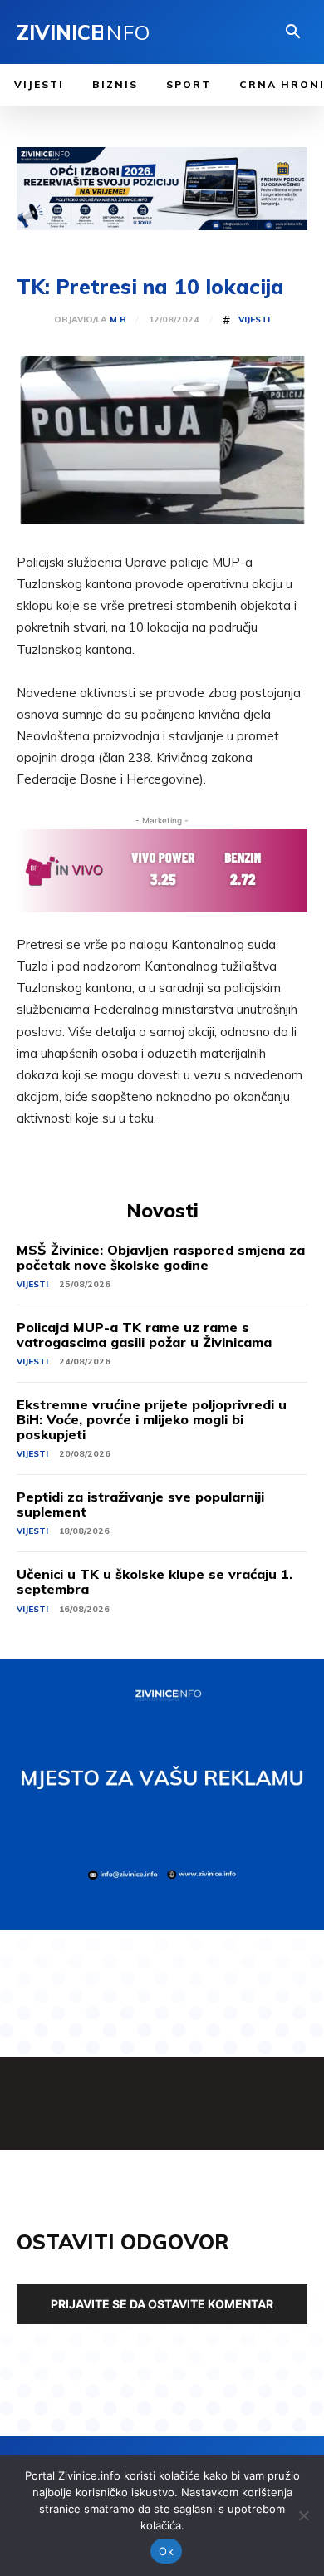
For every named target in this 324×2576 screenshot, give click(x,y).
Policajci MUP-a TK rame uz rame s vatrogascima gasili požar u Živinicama (144, 1335)
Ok (166, 2551)
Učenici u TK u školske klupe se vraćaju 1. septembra (155, 1581)
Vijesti (254, 320)
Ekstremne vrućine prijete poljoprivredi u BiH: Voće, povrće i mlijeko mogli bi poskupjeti (152, 1419)
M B (118, 320)
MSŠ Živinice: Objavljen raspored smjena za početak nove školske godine (161, 1257)
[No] (303, 2515)
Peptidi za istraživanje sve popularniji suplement (140, 1504)
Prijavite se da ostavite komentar (162, 2304)
